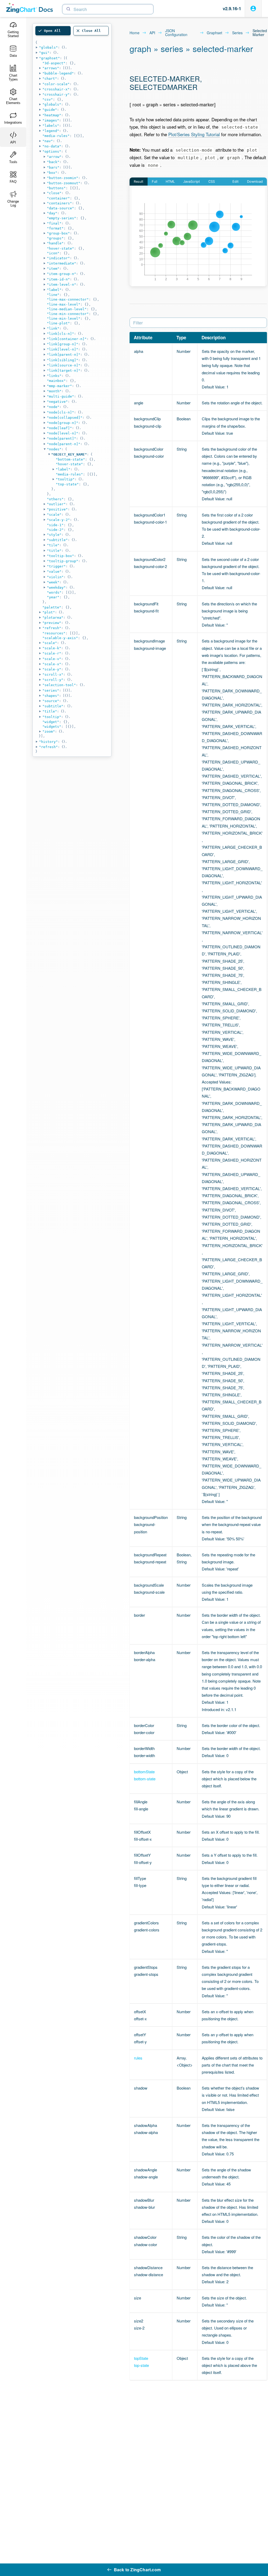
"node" (53, 407)
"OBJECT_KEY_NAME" (69, 454)
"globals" (48, 47)
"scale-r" (52, 653)
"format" (55, 228)
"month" (54, 391)
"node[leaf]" (59, 428)
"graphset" (49, 58)
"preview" (52, 623)
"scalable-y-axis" (60, 638)
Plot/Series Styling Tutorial (194, 134)
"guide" (50, 110)
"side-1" (55, 525)
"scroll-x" (53, 675)
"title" (54, 551)
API (152, 33)
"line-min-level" (64, 319)
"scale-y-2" (58, 520)
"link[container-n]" (67, 339)
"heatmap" (52, 115)
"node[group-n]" (63, 423)
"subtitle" (57, 540)
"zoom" (49, 732)
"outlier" (56, 504)
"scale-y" (52, 669)
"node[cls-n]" (60, 412)
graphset (214, 33)
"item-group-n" (62, 274)
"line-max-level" (64, 304)
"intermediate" (62, 263)
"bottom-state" (70, 459)
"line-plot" (58, 323)
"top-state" (67, 484)
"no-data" (52, 146)
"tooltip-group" (63, 561)
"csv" (48, 99)
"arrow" (54, 157)
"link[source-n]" (64, 365)
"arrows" (51, 68)
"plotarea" (53, 618)
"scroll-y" (53, 680)
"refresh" (52, 628)
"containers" (59, 203)
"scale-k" (52, 648)
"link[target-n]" (64, 371)
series (237, 33)
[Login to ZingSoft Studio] (253, 8)
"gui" (44, 53)
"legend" (51, 131)
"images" (51, 120)
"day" (52, 213)
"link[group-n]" (63, 344)
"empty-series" (62, 218)
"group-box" (58, 233)
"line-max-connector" (68, 299)
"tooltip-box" (60, 556)
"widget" (51, 722)
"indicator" (58, 258)
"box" (52, 173)
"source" (51, 701)
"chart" (50, 79)
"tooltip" (65, 479)
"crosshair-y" (56, 94)
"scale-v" (52, 659)
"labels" (51, 126)
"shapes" (51, 696)
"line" (53, 295)
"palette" (52, 607)
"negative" (57, 402)
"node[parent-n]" (64, 444)
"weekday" (56, 587)
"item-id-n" (58, 279)
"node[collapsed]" (65, 418)
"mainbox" (56, 381)
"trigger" (56, 566)
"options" (52, 151)
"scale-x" (52, 664)
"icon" (53, 253)
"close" (54, 193)
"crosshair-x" (56, 89)
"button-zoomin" (63, 178)
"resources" (54, 633)
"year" (53, 597)
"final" (54, 223)
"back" (53, 162)
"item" (53, 269)
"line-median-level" (67, 309)
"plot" (49, 612)
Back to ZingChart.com (137, 2570)
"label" (54, 290)
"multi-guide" (60, 396)
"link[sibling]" (63, 360)
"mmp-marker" (59, 386)
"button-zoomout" (64, 183)
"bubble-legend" (58, 73)
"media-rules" (56, 136)
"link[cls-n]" (60, 334)
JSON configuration (176, 33)
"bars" (53, 167)
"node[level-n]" (63, 433)
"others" (55, 499)
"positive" (57, 509)
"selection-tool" (59, 685)
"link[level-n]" (63, 349)
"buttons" (56, 188)
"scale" (54, 515)
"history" (48, 742)
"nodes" (54, 449)
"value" (54, 572)
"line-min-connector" (68, 314)
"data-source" (60, 208)
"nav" (48, 141)
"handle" (55, 243)
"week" (53, 582)
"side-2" (55, 530)
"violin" (55, 577)
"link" (53, 328)
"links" (54, 376)
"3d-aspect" (54, 63)
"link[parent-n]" (64, 355)
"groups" (55, 238)
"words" (54, 592)
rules (138, 2058)
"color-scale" (56, 84)
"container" (58, 198)
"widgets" (52, 727)
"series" (51, 690)
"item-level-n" (62, 285)
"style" (54, 535)
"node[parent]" (62, 438)
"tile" (53, 545)
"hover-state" (60, 248)
